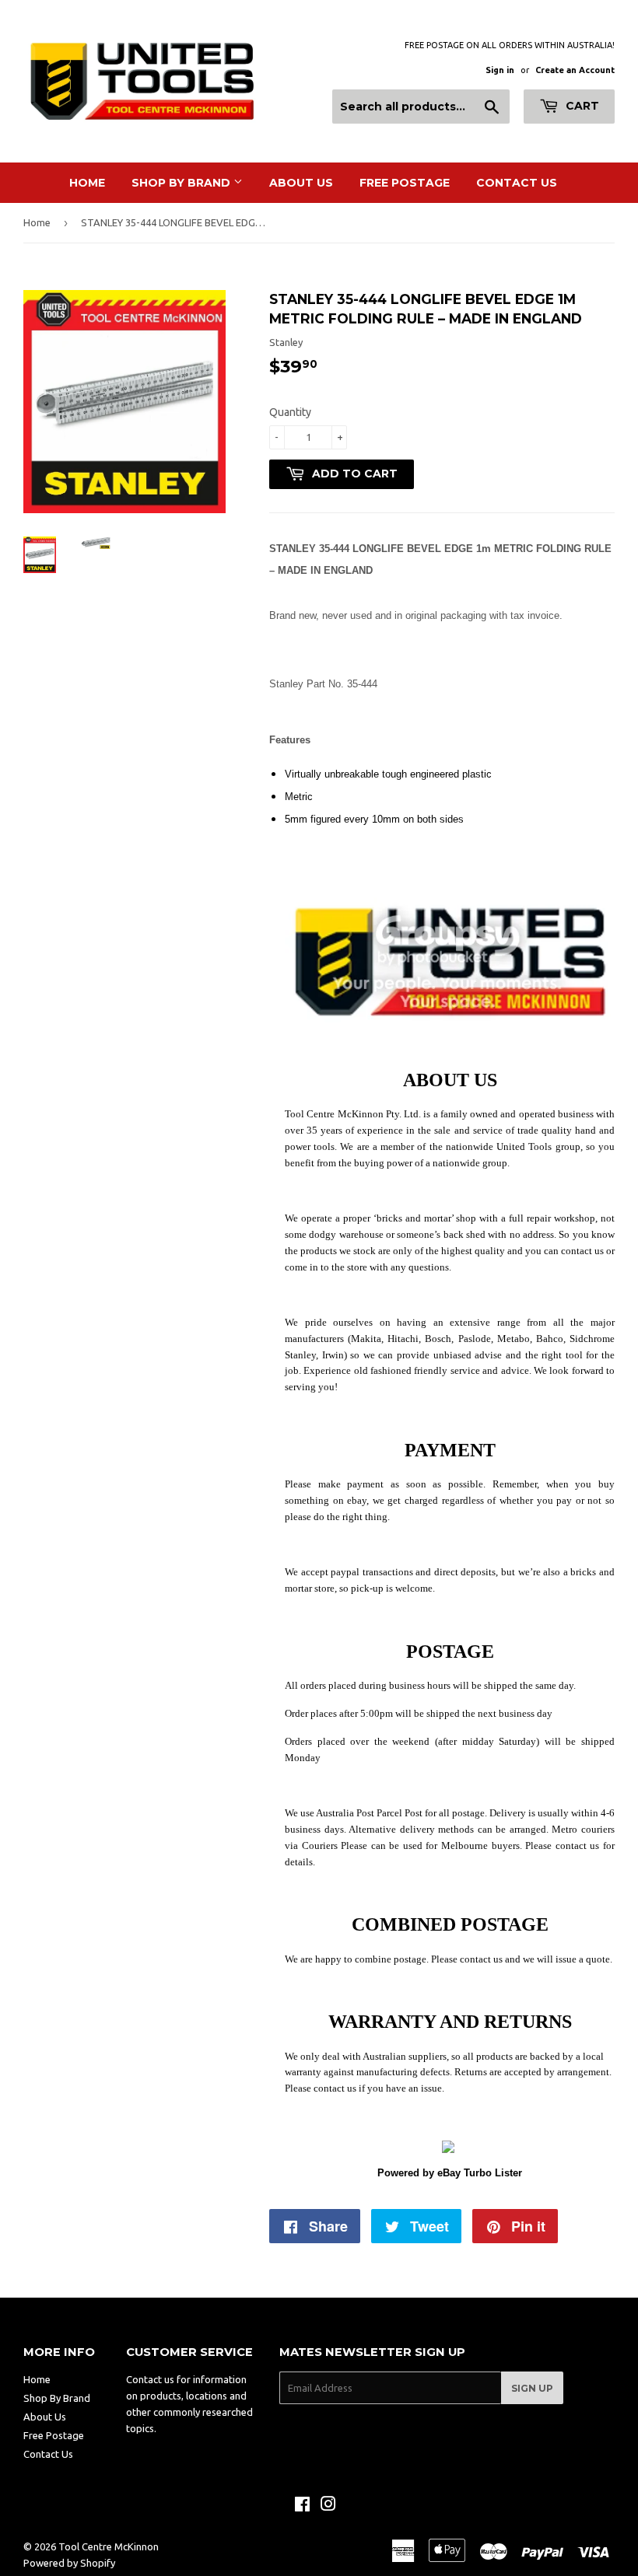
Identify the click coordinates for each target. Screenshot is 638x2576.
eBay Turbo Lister (480, 2173)
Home (87, 183)
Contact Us (517, 183)
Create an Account (575, 70)
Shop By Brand (182, 183)
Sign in (500, 70)
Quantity (290, 412)
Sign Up (532, 2388)
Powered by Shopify (69, 2563)
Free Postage (405, 183)
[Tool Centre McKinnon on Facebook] (302, 2506)
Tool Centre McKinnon (109, 2546)
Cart (581, 106)
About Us (301, 183)
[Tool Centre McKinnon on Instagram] (328, 2506)
